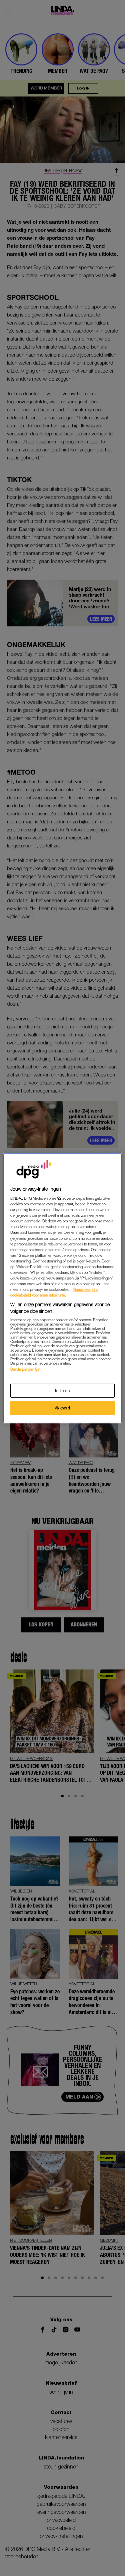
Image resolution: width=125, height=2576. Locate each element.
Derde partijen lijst (25, 1369)
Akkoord (63, 1408)
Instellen (62, 1391)
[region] (62, 1288)
